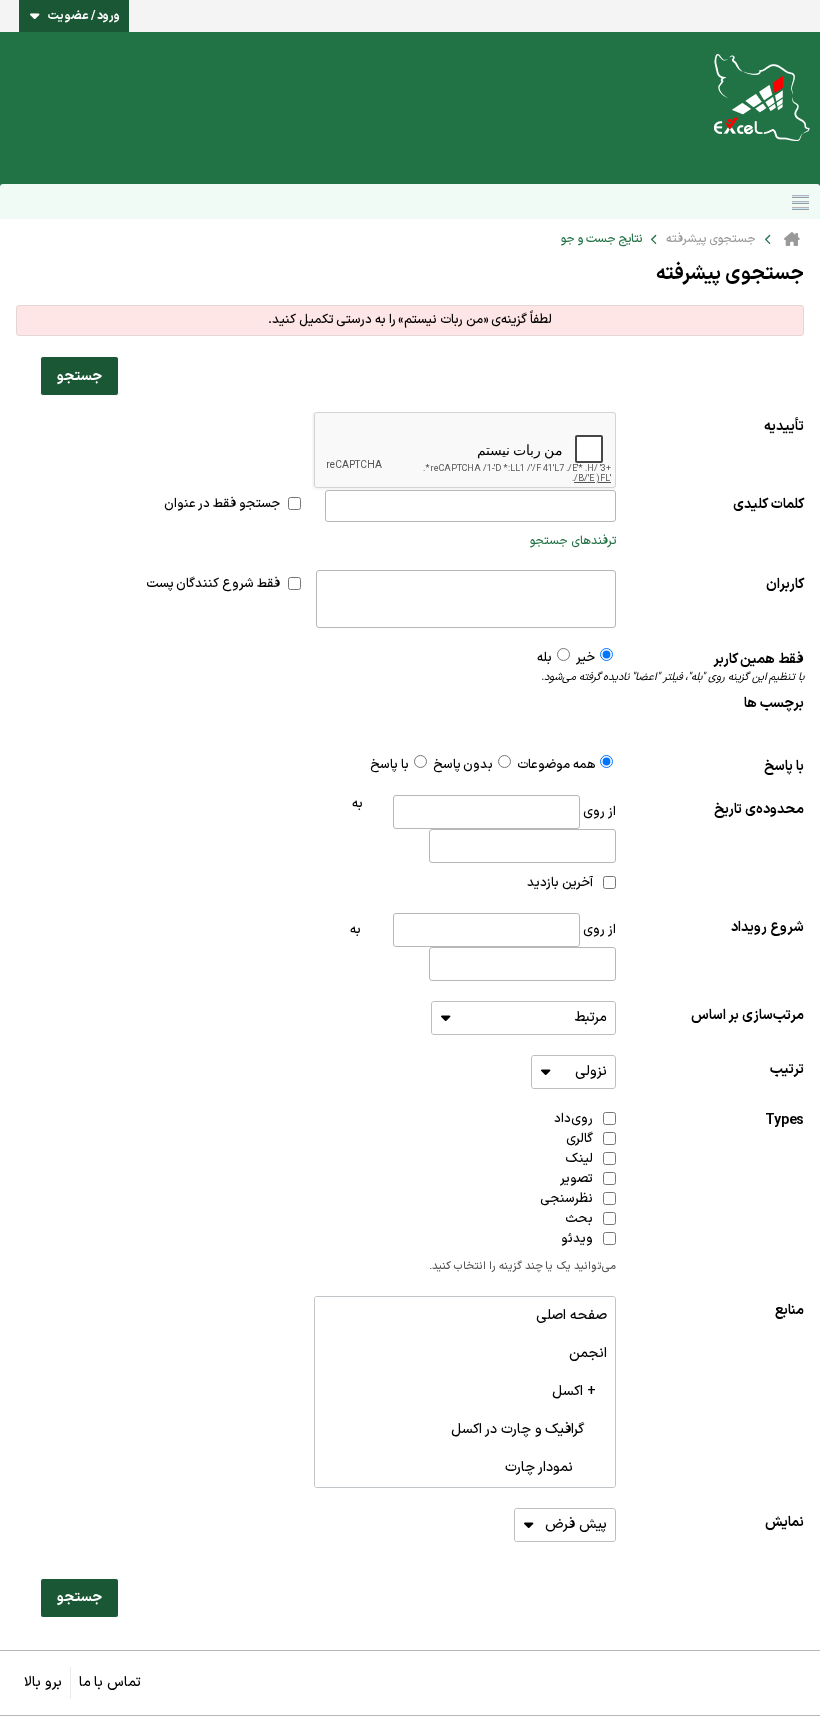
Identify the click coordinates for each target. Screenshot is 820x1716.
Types (784, 1120)
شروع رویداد (767, 927)
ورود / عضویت (84, 16)
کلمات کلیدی (768, 504)
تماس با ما (110, 1682)
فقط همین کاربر (710, 667)
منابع (789, 1310)
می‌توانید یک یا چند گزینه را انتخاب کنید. (522, 1267)
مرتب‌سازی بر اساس (747, 1015)
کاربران (785, 584)
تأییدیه (784, 426)
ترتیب (787, 1069)
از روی (597, 812)
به (355, 930)
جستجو (79, 376)
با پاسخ (784, 766)
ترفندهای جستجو (573, 541)
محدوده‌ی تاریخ (759, 809)
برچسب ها (774, 703)
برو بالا (43, 1682)
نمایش (784, 1522)
